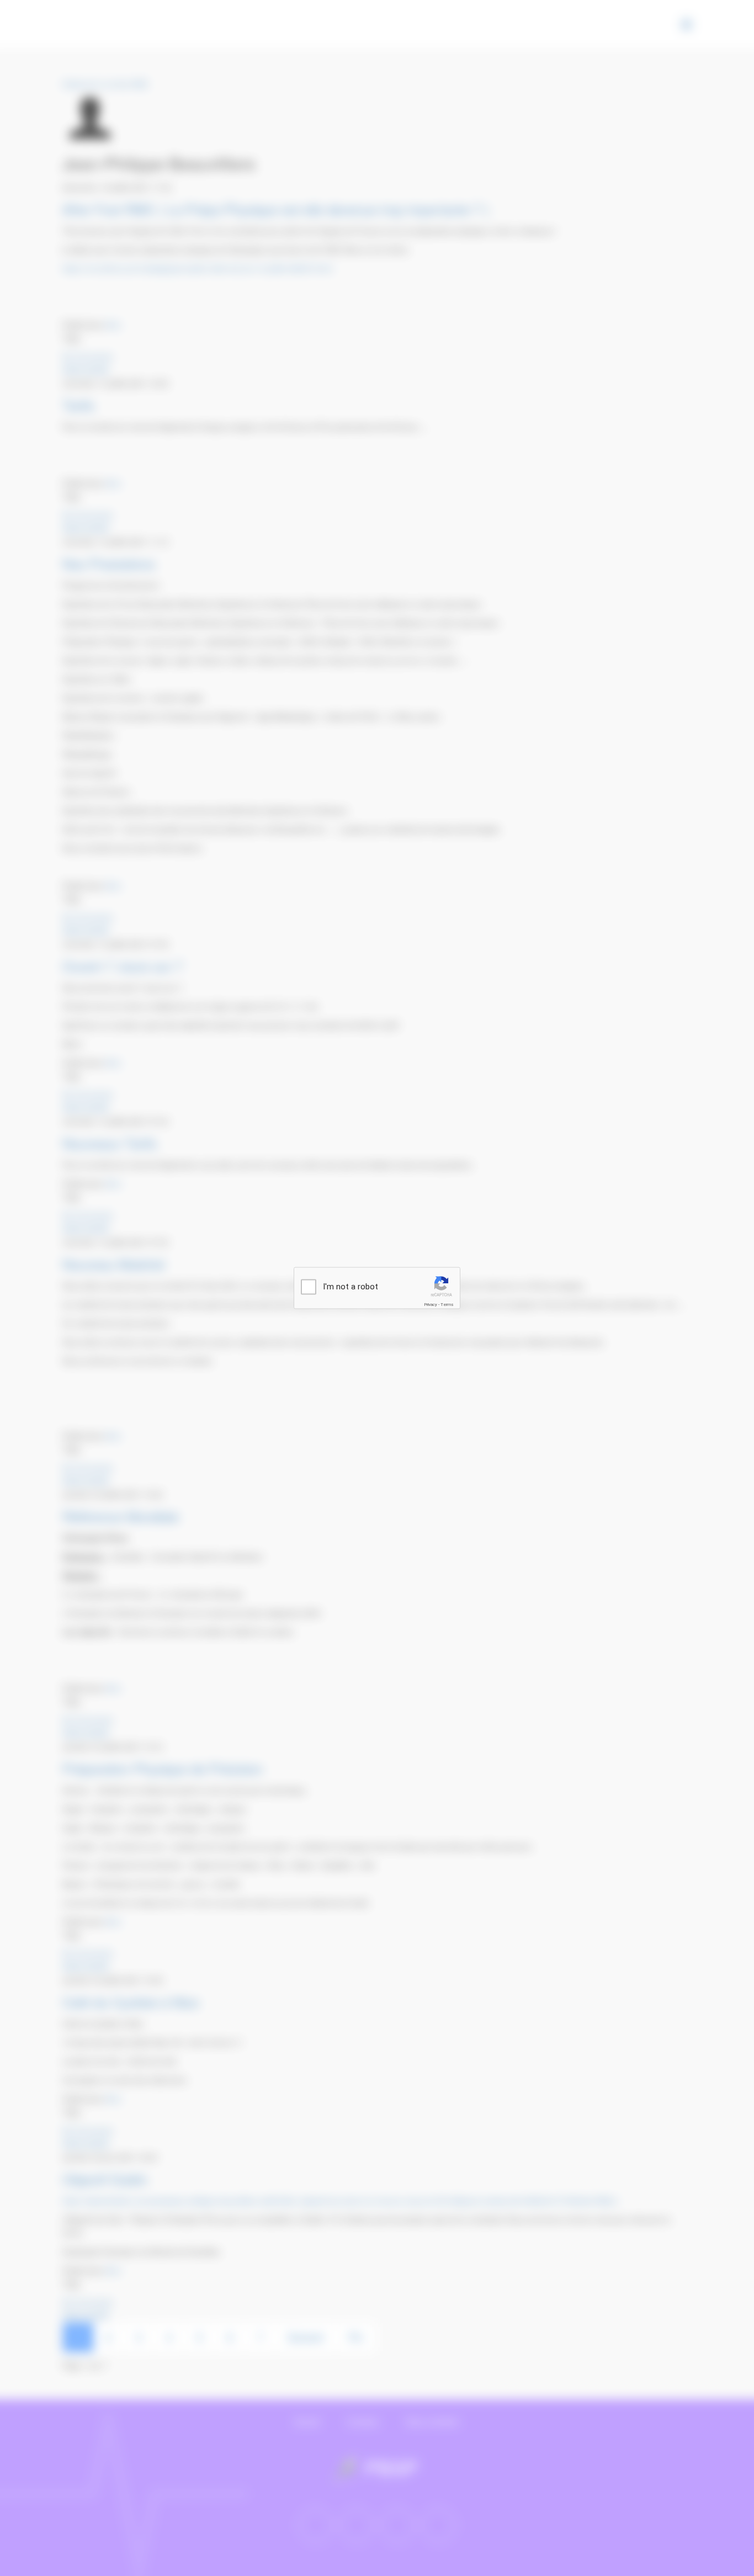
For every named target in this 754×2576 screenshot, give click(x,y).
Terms (447, 1305)
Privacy (431, 1305)
